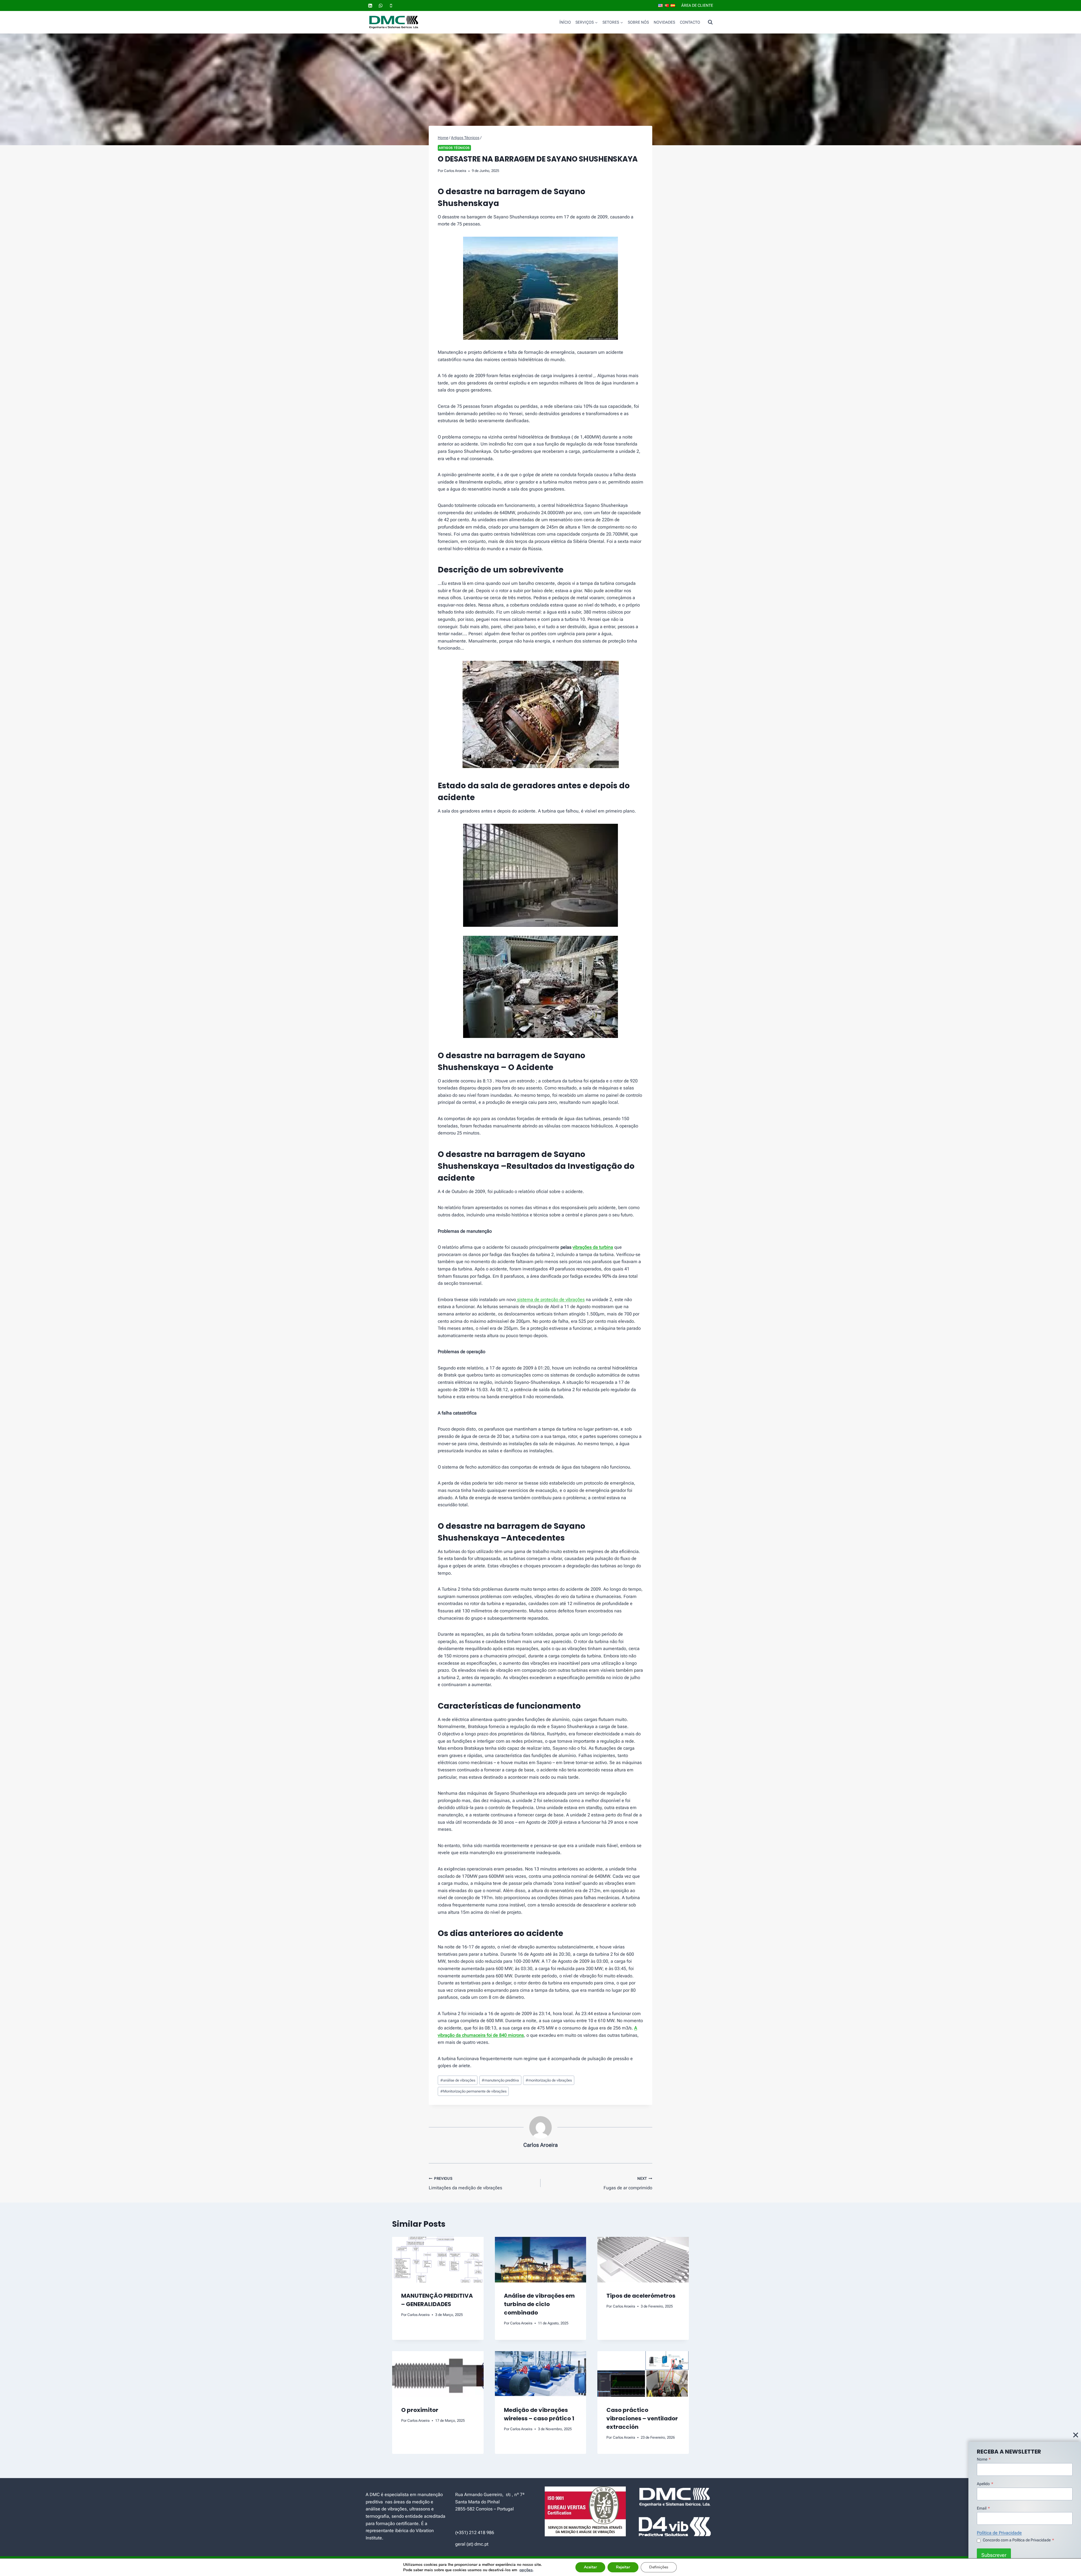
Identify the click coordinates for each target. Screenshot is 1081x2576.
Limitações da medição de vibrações (465, 2183)
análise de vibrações (458, 2080)
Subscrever (994, 2555)
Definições (659, 2567)
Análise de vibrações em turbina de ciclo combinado (539, 2304)
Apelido (985, 2484)
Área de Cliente (697, 5)
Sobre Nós (638, 22)
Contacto (690, 22)
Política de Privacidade (999, 2533)
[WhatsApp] (381, 6)
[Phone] (391, 6)
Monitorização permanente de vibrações (473, 2091)
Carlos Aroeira (455, 171)
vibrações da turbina (593, 1247)
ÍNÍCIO (565, 22)
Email (983, 2508)
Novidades (664, 22)
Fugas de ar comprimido (628, 2183)
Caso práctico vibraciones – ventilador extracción (642, 2418)
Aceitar (590, 2567)
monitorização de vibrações (549, 2080)
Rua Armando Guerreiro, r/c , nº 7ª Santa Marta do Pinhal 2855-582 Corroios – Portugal (490, 2502)
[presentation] (438, 2260)
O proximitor (420, 2410)
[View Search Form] (710, 22)
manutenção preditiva (500, 2080)
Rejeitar (623, 2567)
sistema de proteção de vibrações (550, 1300)
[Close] (1076, 2435)
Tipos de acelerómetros (641, 2296)
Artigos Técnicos (454, 148)
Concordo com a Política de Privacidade (1018, 2540)
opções (526, 2570)
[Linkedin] (370, 6)
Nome (984, 2459)
